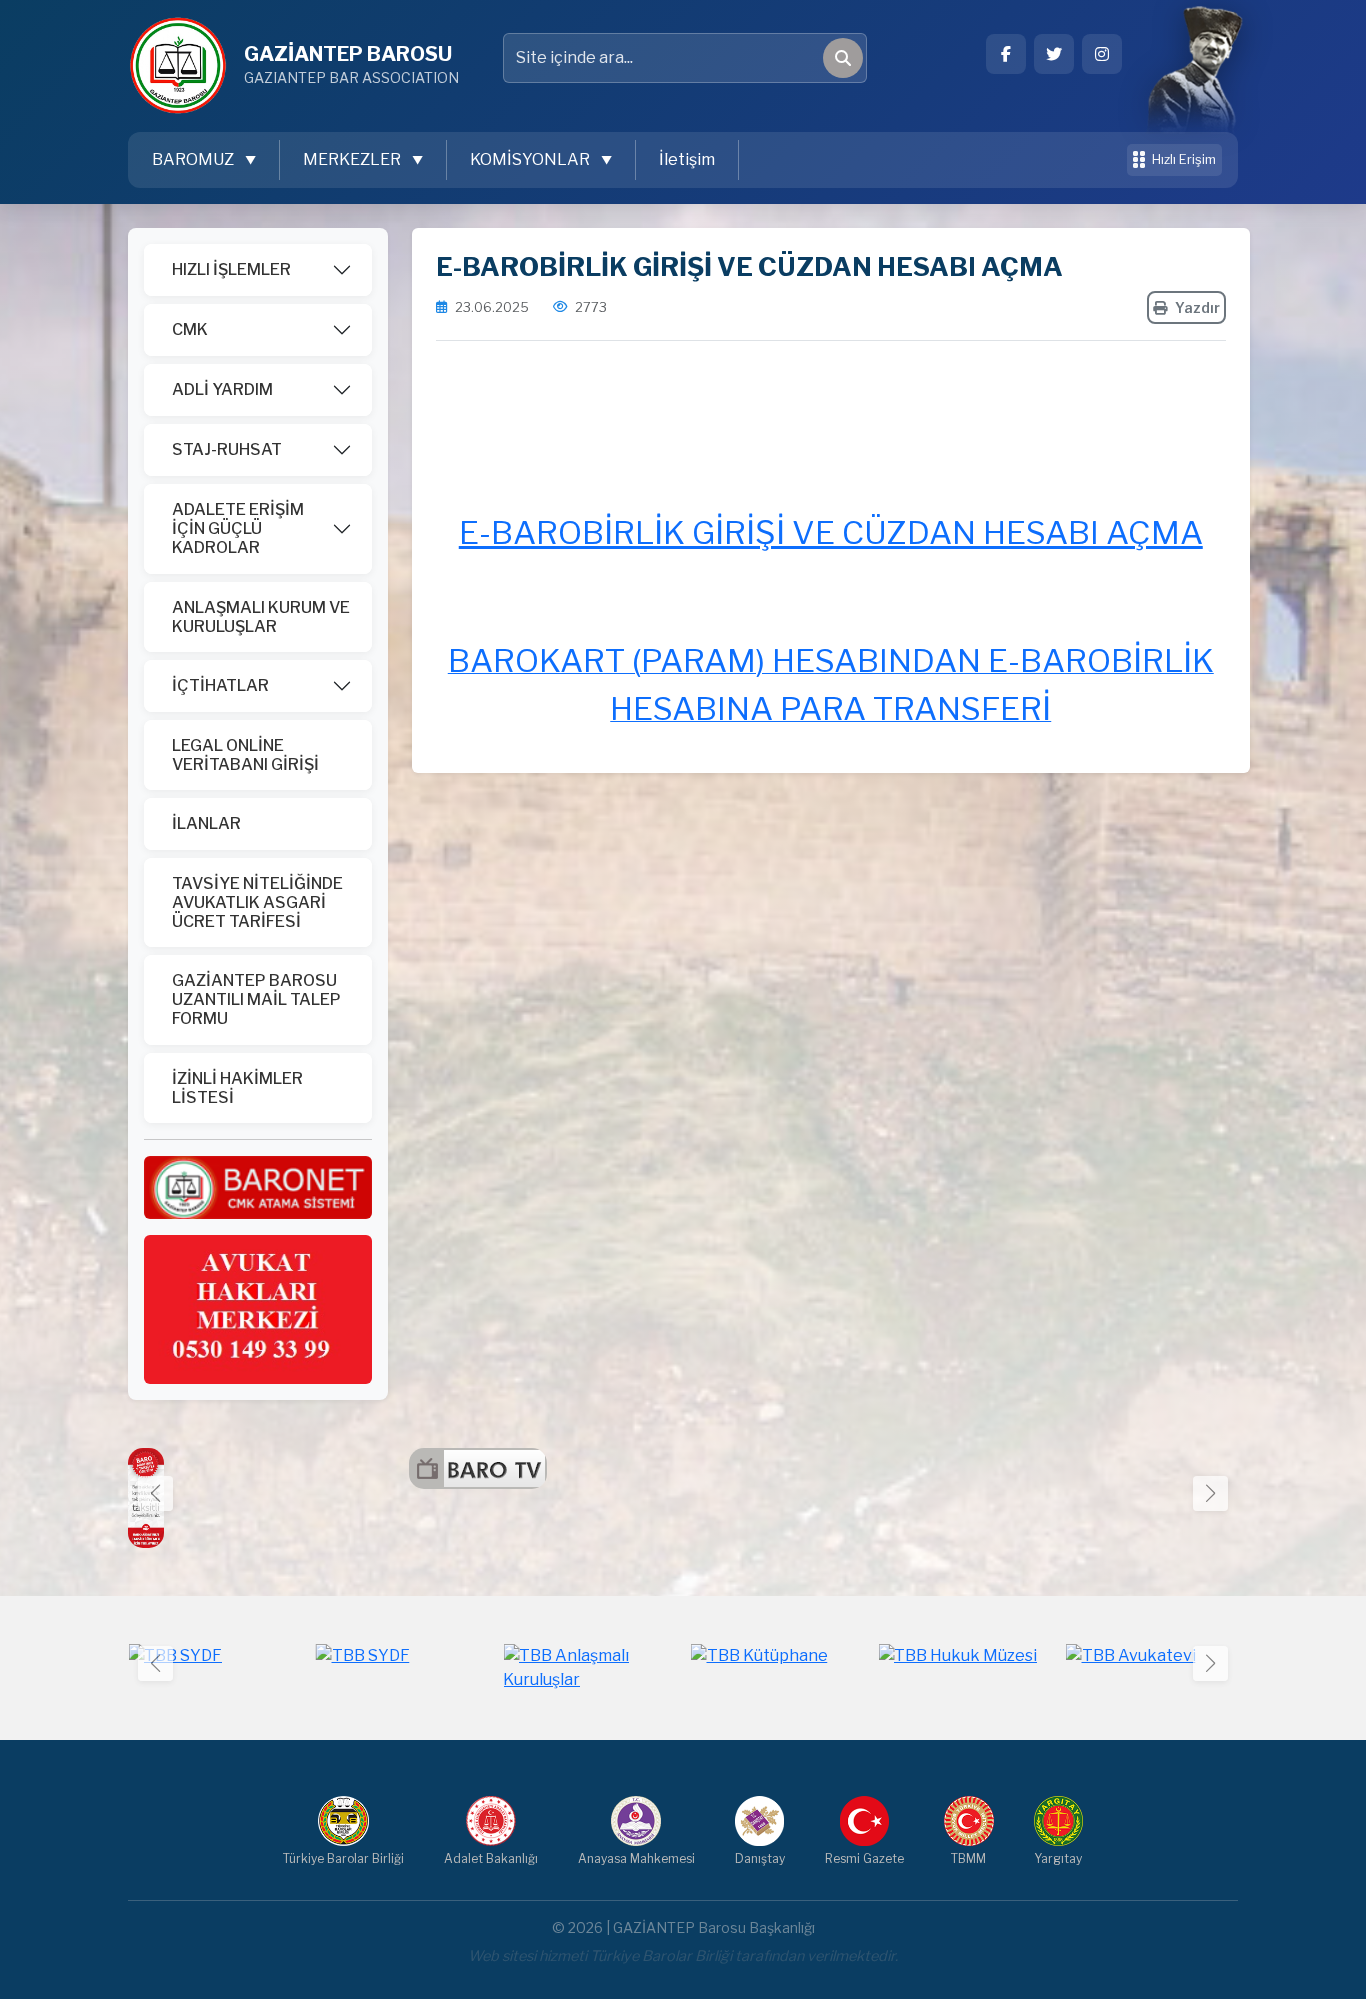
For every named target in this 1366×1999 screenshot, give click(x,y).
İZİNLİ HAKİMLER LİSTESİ (237, 1088)
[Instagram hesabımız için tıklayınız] (1102, 54)
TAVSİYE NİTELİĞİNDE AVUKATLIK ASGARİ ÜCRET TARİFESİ (257, 902)
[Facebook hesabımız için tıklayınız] (1006, 54)
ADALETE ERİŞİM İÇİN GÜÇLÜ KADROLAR (238, 528)
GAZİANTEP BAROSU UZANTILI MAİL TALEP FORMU (256, 999)
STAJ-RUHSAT (227, 449)
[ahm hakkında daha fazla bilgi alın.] (258, 1308)
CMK (190, 329)
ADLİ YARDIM (222, 389)
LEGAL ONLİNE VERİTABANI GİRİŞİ (245, 755)
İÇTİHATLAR (220, 685)
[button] (1210, 1493)
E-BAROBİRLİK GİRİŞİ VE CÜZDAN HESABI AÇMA (831, 532)
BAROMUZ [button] (194, 159)
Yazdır (1197, 307)
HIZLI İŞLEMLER (231, 269)
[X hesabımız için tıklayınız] (1054, 54)
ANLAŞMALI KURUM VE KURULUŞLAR (261, 617)
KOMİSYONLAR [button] (531, 159)
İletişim (687, 159)
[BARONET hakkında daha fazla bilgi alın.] (258, 1186)
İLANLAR (206, 823)
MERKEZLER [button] (353, 159)
